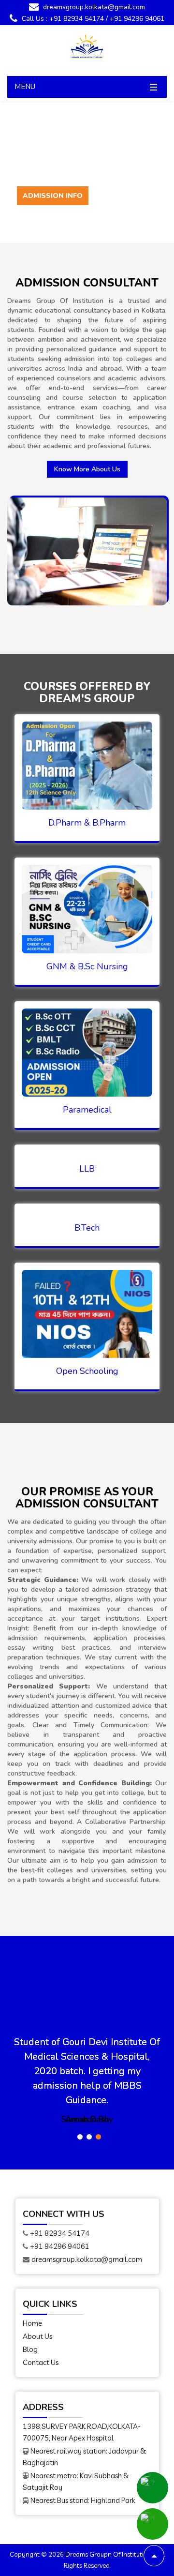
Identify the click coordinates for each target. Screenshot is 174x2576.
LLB (87, 1169)
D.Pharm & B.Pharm (87, 823)
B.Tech (87, 1228)
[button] (80, 2137)
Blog (30, 2349)
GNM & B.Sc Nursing (87, 966)
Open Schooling (87, 1371)
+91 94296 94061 (137, 19)
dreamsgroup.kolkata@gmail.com (93, 7)
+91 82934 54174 (60, 2233)
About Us (37, 2336)
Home (32, 2323)
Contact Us (41, 2362)
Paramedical (87, 1110)
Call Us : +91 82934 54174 (62, 19)
